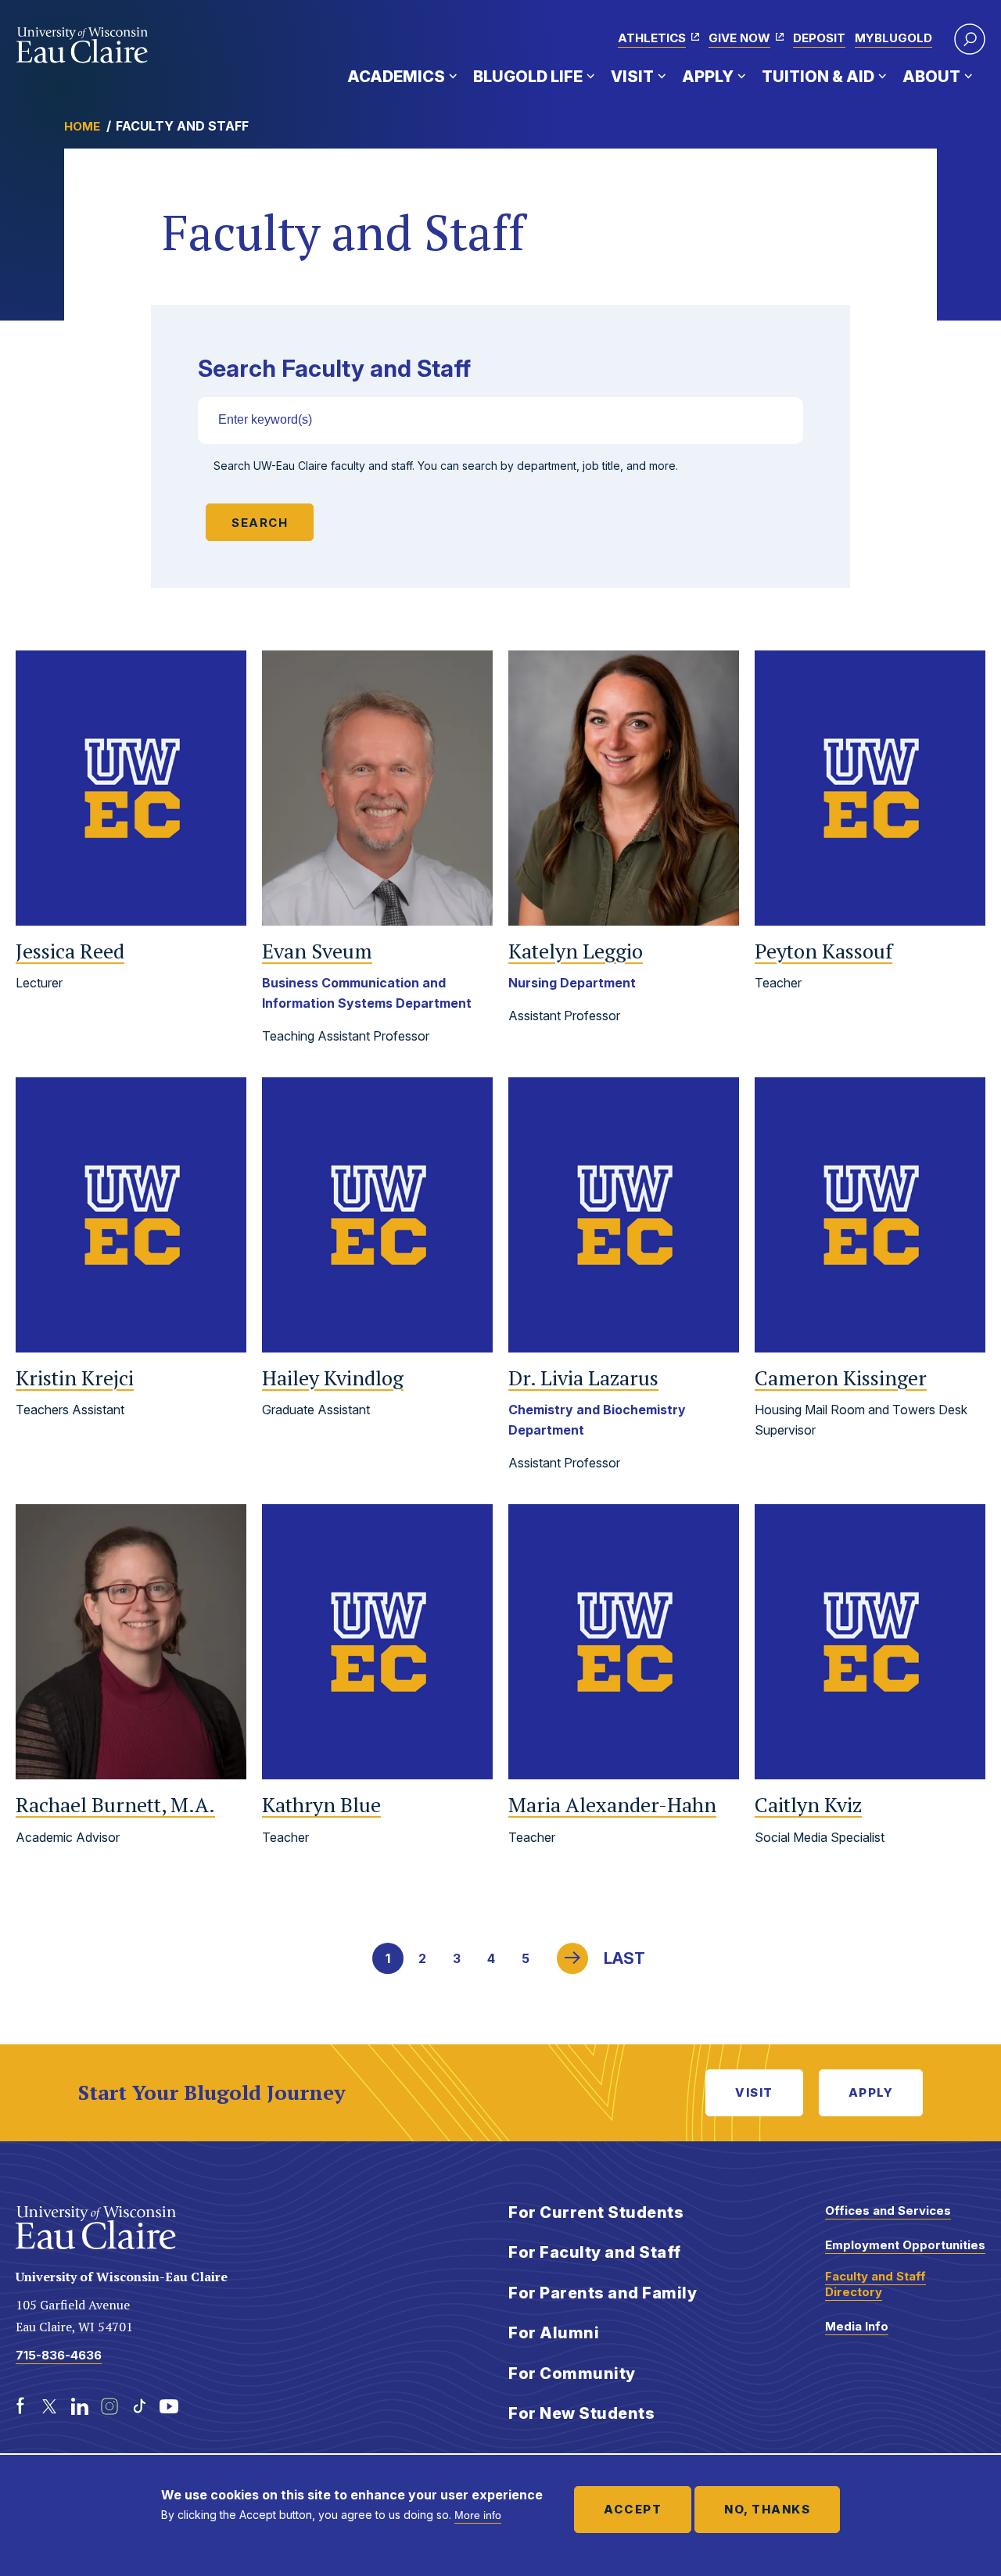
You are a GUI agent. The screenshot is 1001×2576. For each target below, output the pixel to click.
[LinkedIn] (80, 2406)
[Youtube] (169, 2406)
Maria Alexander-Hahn (612, 1805)
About (931, 77)
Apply (708, 77)
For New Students (581, 2413)
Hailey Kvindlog (333, 1378)
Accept (633, 2509)
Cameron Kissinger (841, 1378)
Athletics (652, 38)
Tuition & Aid (818, 77)
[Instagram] (109, 2406)
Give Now (739, 38)
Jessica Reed (70, 951)
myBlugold (893, 38)
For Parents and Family (603, 2293)
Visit (632, 77)
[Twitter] (50, 2406)
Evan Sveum (317, 951)
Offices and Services (888, 2211)
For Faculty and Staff (595, 2252)
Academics (396, 77)
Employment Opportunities (905, 2245)
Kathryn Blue (321, 1805)
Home (82, 126)
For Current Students (596, 2212)
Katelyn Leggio (576, 951)
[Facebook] (20, 2406)
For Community (572, 2374)
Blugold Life (528, 77)
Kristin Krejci (75, 1378)
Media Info (857, 2326)
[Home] (83, 45)
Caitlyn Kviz (808, 1805)
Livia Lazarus (583, 1378)
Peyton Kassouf (823, 951)
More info (478, 2515)
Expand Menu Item (453, 76)
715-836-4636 (59, 2355)
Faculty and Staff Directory (875, 2284)
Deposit (819, 38)
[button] (970, 39)
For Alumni (554, 2333)
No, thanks (767, 2509)
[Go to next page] (572, 1958)
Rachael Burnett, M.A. (115, 1805)
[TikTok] (139, 2406)
